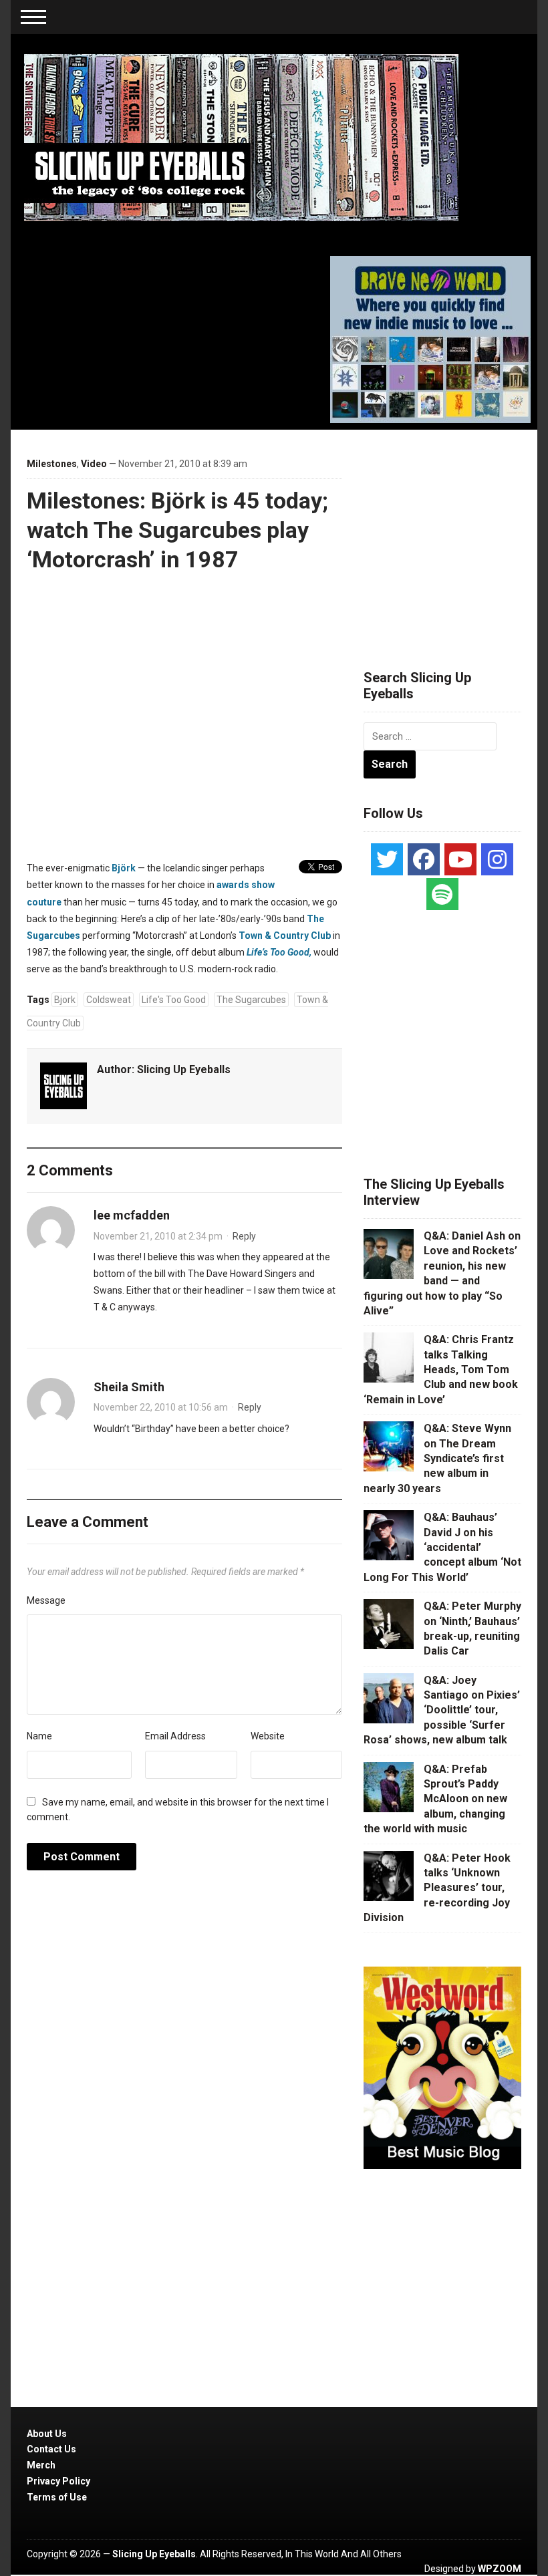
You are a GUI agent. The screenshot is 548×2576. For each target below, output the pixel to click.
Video (94, 464)
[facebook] (424, 859)
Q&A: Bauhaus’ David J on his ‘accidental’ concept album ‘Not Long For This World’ (442, 1547)
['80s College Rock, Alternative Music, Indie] (241, 137)
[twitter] (387, 859)
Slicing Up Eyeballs (184, 1069)
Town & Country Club (285, 936)
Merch (41, 2465)
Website (268, 1736)
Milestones (52, 464)
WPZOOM (500, 2569)
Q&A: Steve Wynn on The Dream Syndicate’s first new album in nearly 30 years (437, 1458)
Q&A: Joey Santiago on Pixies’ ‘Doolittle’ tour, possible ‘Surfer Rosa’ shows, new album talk (442, 1710)
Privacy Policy (58, 2481)
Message (46, 1600)
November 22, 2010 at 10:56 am (161, 1407)
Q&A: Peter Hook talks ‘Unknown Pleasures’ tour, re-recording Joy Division (437, 1888)
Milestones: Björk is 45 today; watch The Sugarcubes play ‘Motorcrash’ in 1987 (177, 530)
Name (39, 1736)
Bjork (65, 1000)
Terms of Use (57, 2497)
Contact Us (51, 2449)
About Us (47, 2434)
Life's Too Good (174, 1000)
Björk (124, 868)
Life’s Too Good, (279, 952)
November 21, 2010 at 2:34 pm (158, 1236)
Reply (244, 1236)
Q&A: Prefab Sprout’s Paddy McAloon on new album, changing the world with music (435, 1799)
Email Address (175, 1736)
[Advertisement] (456, 533)
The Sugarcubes (251, 1000)
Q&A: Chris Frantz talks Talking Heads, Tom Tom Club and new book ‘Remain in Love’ (441, 1370)
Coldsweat (109, 1000)
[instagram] (497, 859)
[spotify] (442, 894)
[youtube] (460, 859)
